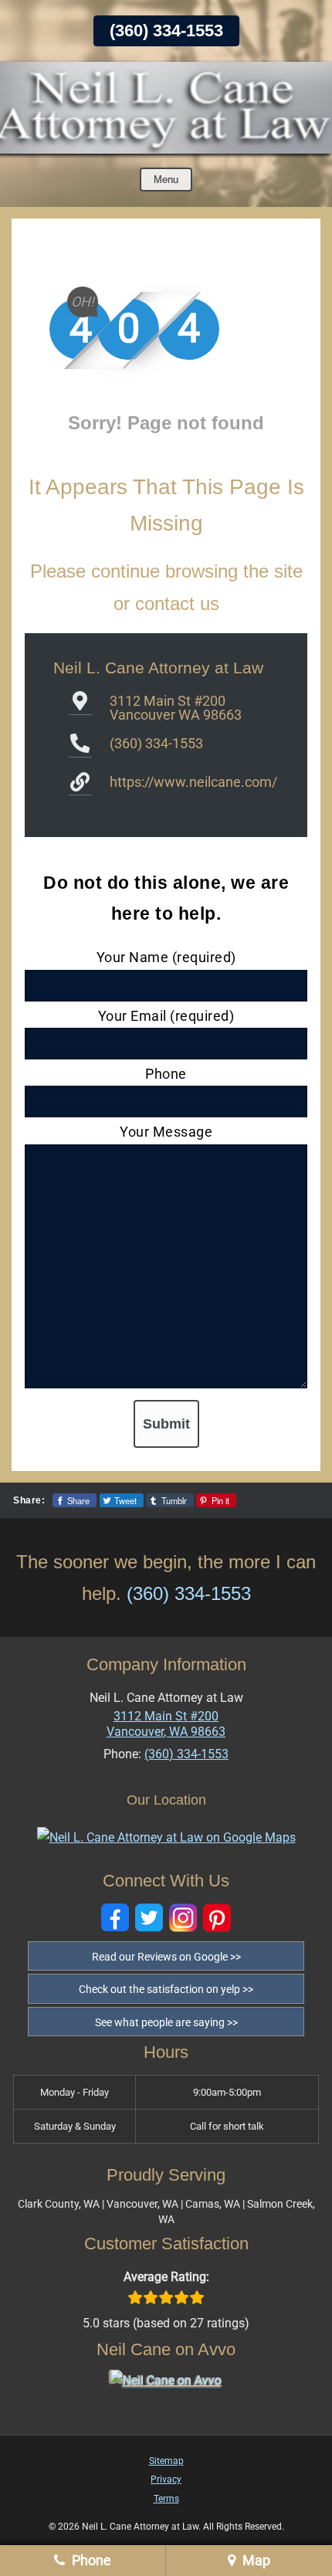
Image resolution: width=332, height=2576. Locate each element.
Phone (166, 1074)
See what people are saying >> (166, 2022)
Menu (166, 180)
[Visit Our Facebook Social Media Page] (115, 1918)
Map (255, 2560)
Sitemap (166, 2461)
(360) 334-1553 (166, 31)
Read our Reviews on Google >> (166, 1957)
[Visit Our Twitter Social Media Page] (149, 1918)
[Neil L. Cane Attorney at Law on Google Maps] (166, 1837)
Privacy (166, 2479)
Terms (166, 2499)
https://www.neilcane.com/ (193, 782)
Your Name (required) (166, 957)
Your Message (166, 1132)
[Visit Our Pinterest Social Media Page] (217, 1918)
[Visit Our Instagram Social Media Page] (183, 1918)
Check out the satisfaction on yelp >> (166, 1989)
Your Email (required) (166, 1016)
